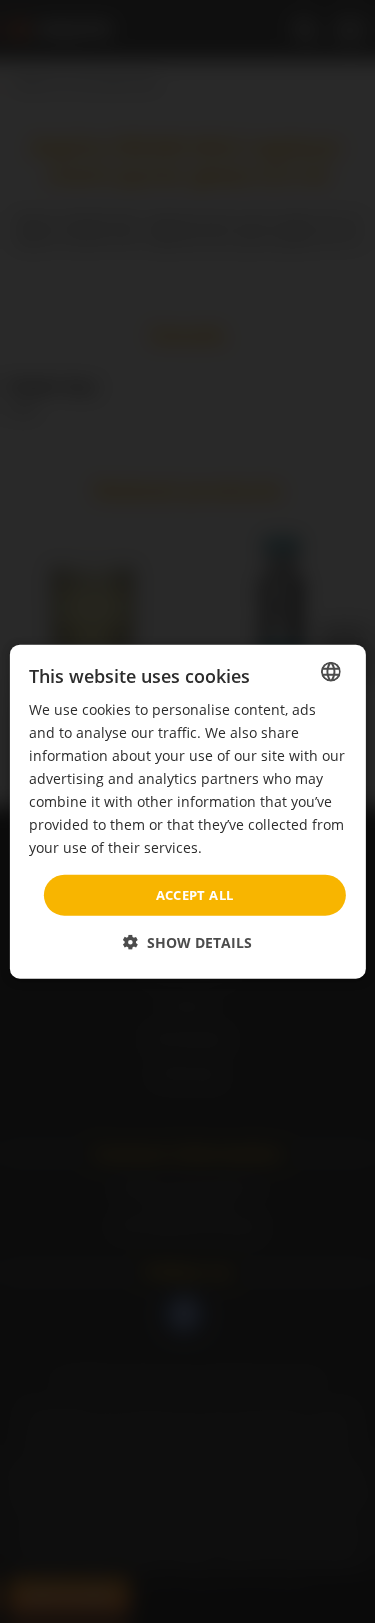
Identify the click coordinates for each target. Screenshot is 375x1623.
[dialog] (187, 811)
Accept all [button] (195, 894)
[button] (187, 942)
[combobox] (331, 671)
